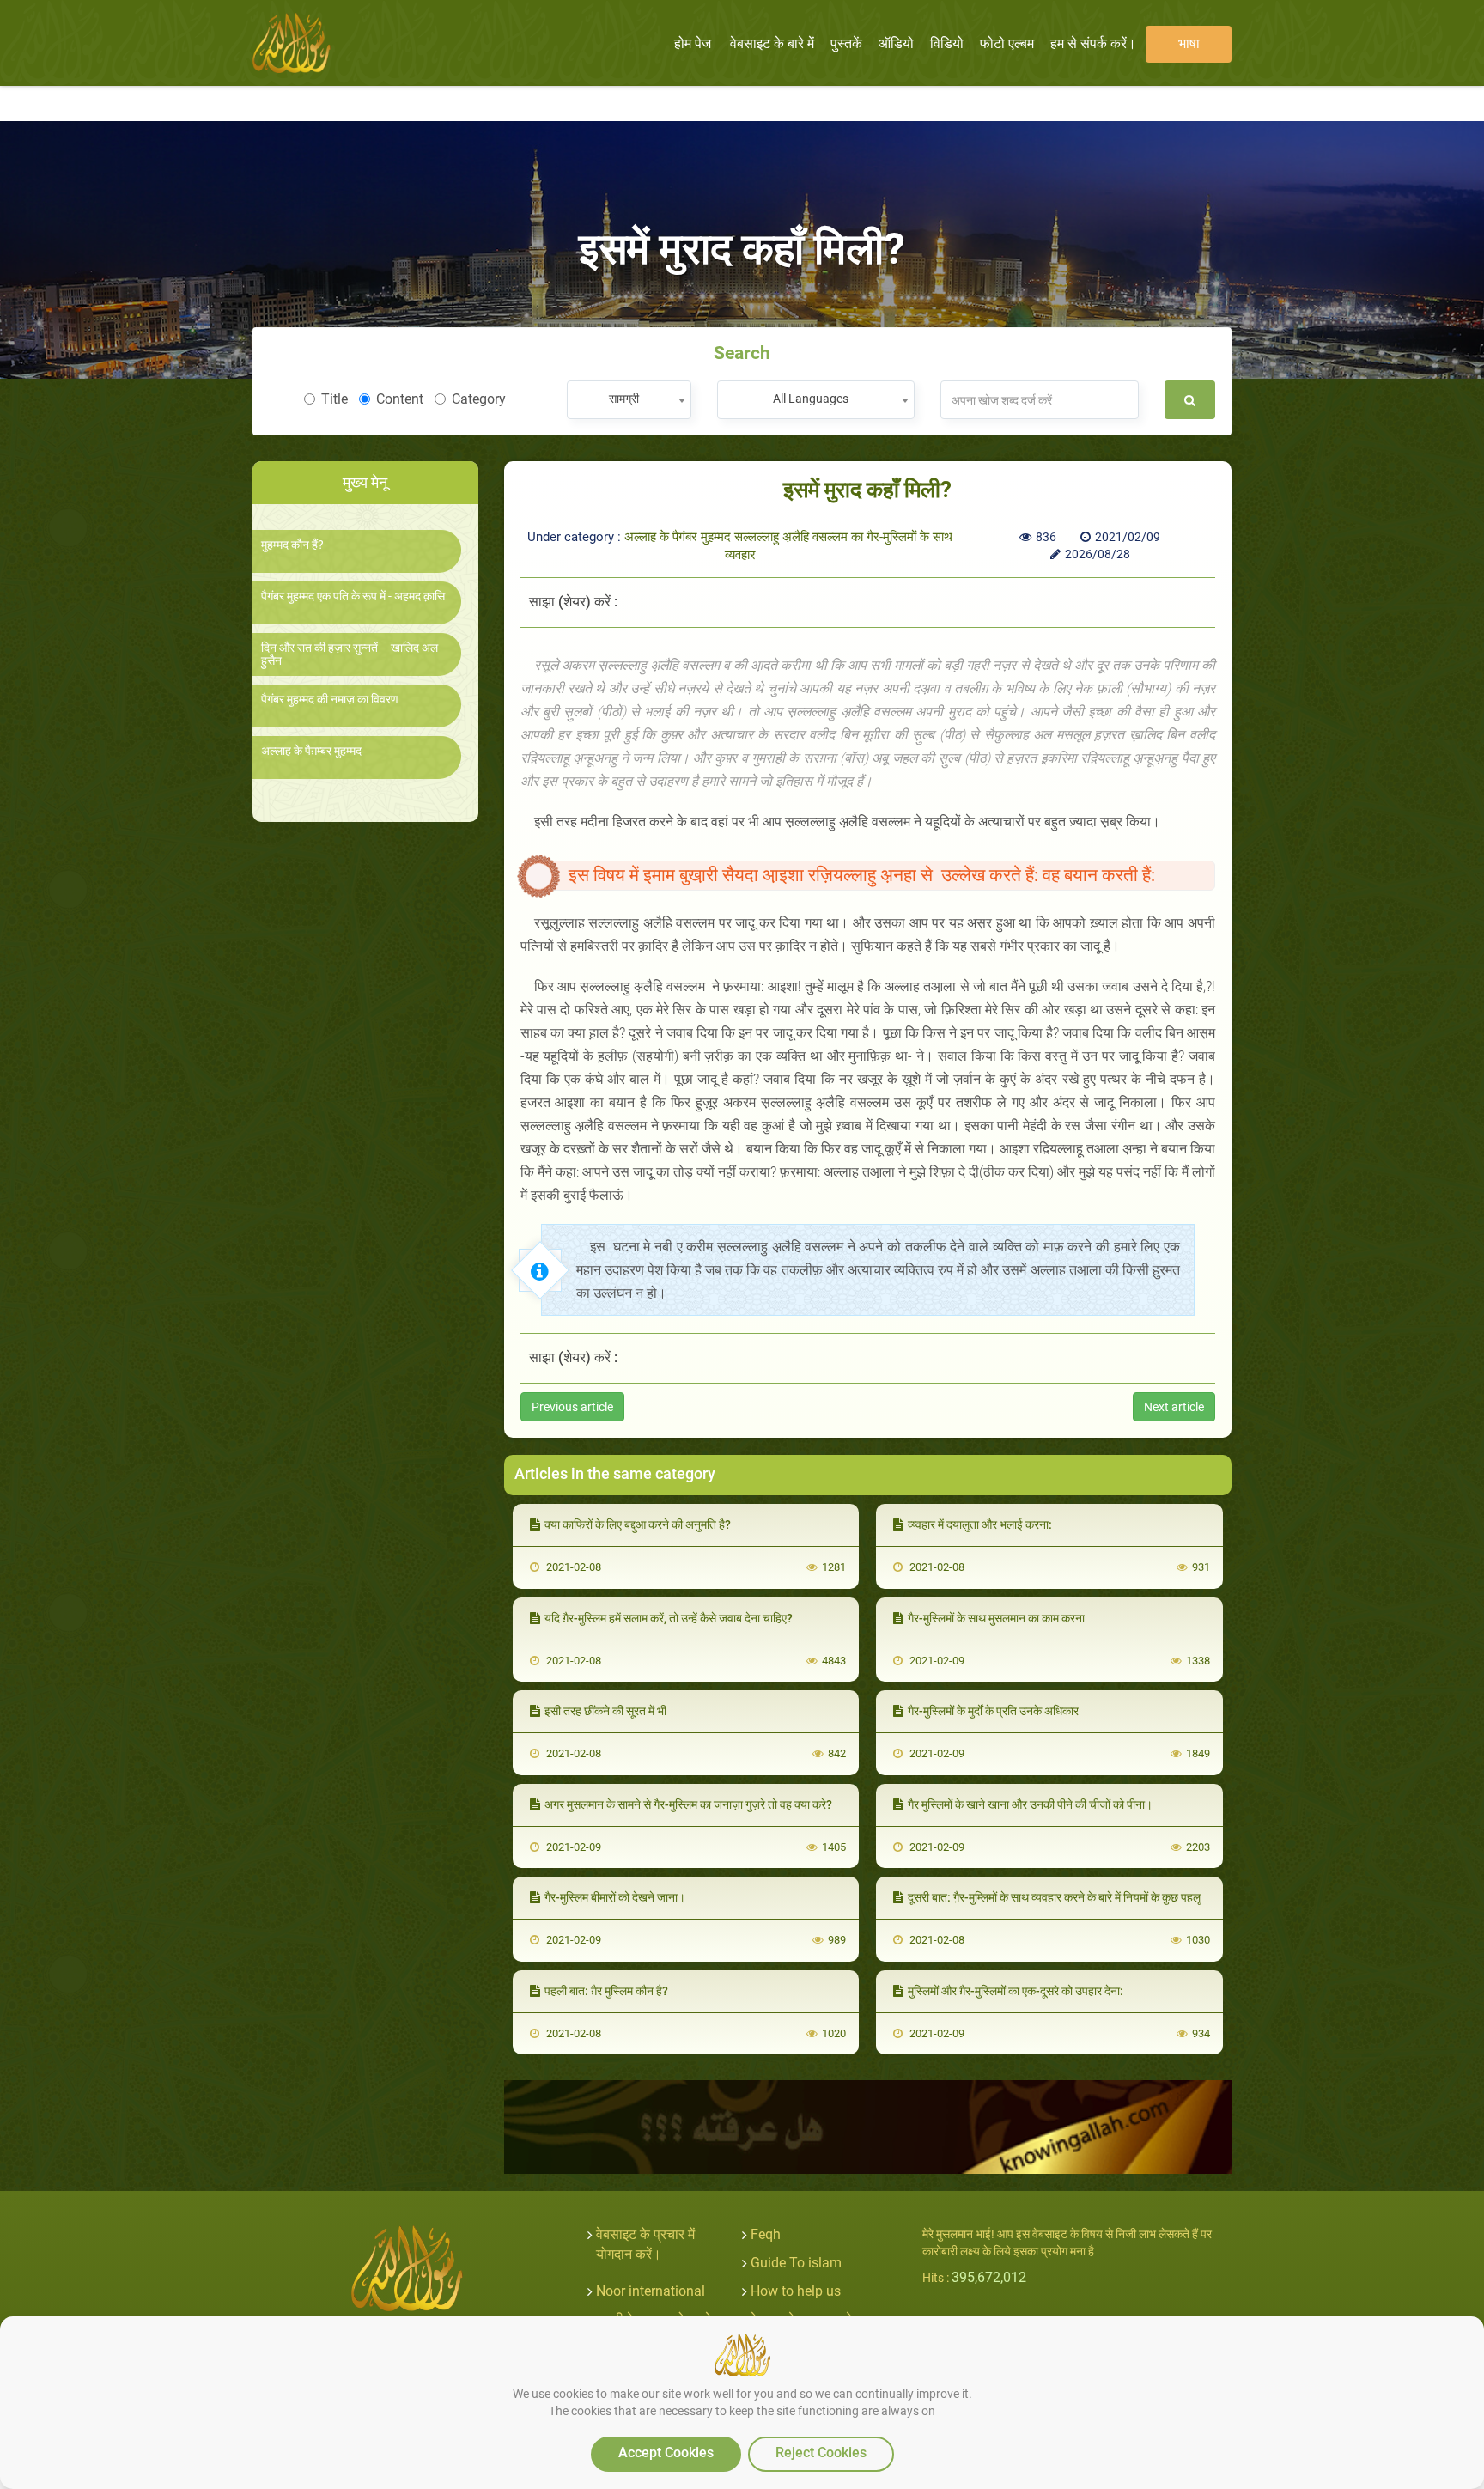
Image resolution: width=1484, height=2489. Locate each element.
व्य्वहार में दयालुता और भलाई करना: (980, 1524)
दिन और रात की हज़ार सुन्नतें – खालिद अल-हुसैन (351, 654)
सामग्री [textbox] (624, 399)
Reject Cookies (821, 2452)
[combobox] (629, 400)
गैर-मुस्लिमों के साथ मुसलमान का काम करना (996, 1618)
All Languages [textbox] (811, 399)
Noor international (651, 2291)
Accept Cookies (666, 2452)
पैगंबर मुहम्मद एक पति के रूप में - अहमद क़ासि (353, 596)
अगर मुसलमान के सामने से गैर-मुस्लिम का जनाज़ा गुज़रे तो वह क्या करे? (688, 1804)
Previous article (572, 1407)
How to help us (796, 2291)
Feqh (766, 2234)
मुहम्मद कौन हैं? (292, 545)
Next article (1174, 1407)
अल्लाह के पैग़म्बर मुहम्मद (311, 751)
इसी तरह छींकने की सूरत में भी (605, 1711)
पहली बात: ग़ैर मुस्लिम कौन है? (606, 1991)
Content (400, 399)
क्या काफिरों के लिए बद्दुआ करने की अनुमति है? (638, 1524)
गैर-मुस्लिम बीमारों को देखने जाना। (615, 1897)
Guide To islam (796, 2263)
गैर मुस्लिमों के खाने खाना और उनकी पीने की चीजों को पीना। (1030, 1804)
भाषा (1189, 43)
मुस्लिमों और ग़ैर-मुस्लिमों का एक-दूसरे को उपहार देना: (1016, 1991)
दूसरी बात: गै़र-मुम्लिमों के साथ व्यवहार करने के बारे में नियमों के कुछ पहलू (1054, 1897)
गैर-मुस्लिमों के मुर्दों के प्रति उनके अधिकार (993, 1711)
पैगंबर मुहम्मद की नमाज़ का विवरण (330, 700)
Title (335, 399)
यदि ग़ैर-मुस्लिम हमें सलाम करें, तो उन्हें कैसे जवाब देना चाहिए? (669, 1618)
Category (479, 399)
